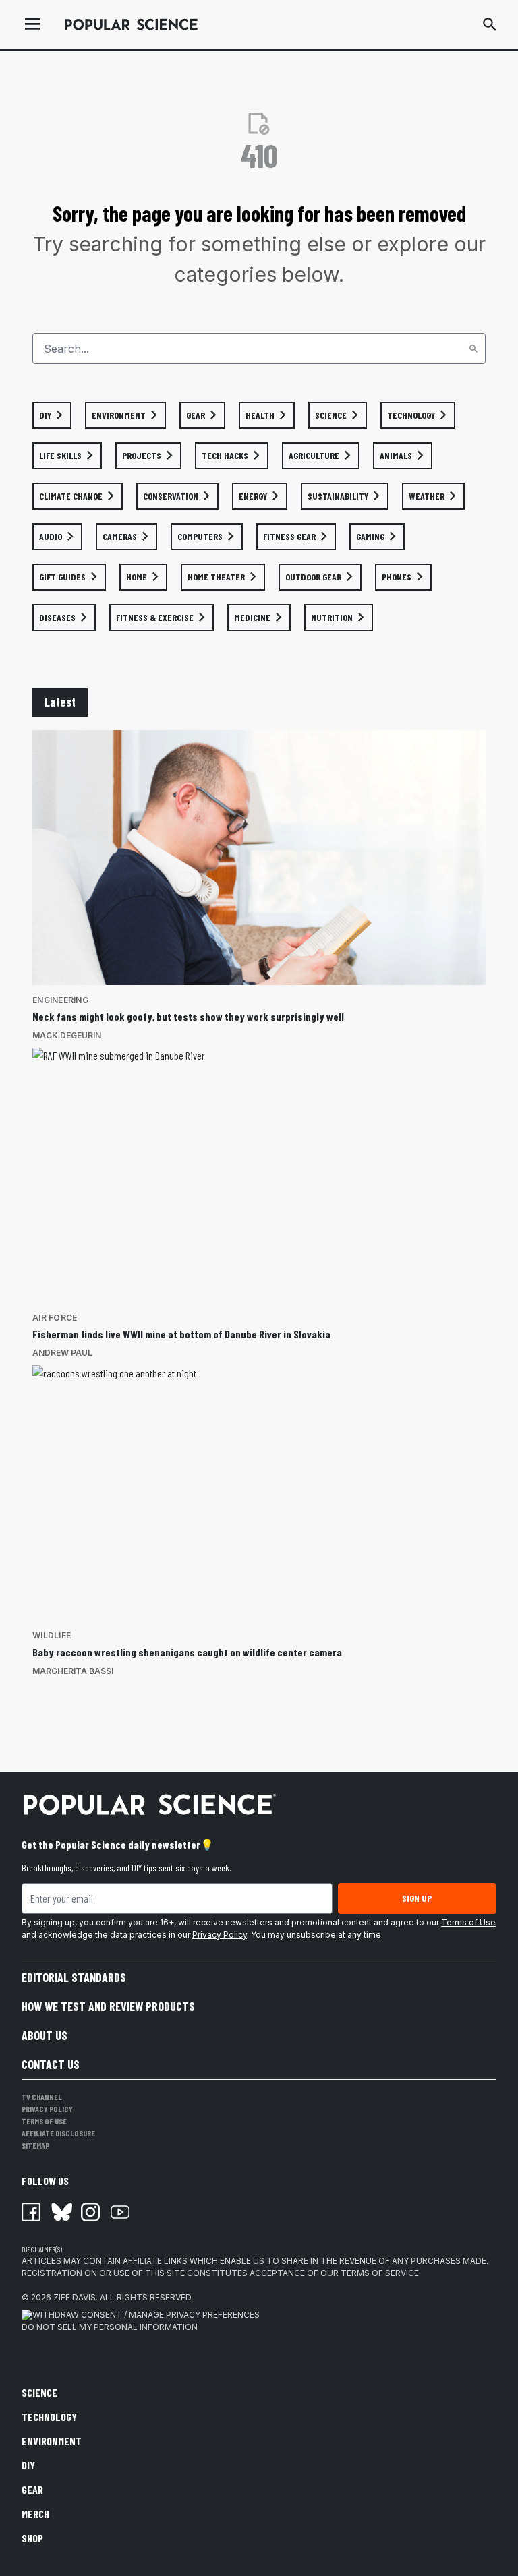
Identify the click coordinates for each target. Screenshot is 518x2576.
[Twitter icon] (61, 2212)
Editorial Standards (74, 1977)
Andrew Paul (62, 1353)
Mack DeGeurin (67, 1035)
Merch (35, 2514)
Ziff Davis (75, 2297)
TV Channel (42, 2097)
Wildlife (52, 1635)
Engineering (60, 1000)
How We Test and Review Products (108, 2006)
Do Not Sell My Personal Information (110, 2327)
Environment (52, 2441)
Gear (32, 2489)
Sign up (417, 1898)
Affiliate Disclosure (58, 2133)
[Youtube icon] (120, 2212)
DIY (28, 2465)
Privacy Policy (220, 1935)
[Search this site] (490, 24)
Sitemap (35, 2145)
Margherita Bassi (73, 1671)
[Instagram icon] (90, 2212)
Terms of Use (468, 1922)
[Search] (473, 349)
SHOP (32, 2538)
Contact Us (51, 2064)
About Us (45, 2035)
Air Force (55, 1318)
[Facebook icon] (31, 2212)
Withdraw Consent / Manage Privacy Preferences (146, 2315)
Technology (49, 2417)
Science (39, 2392)
